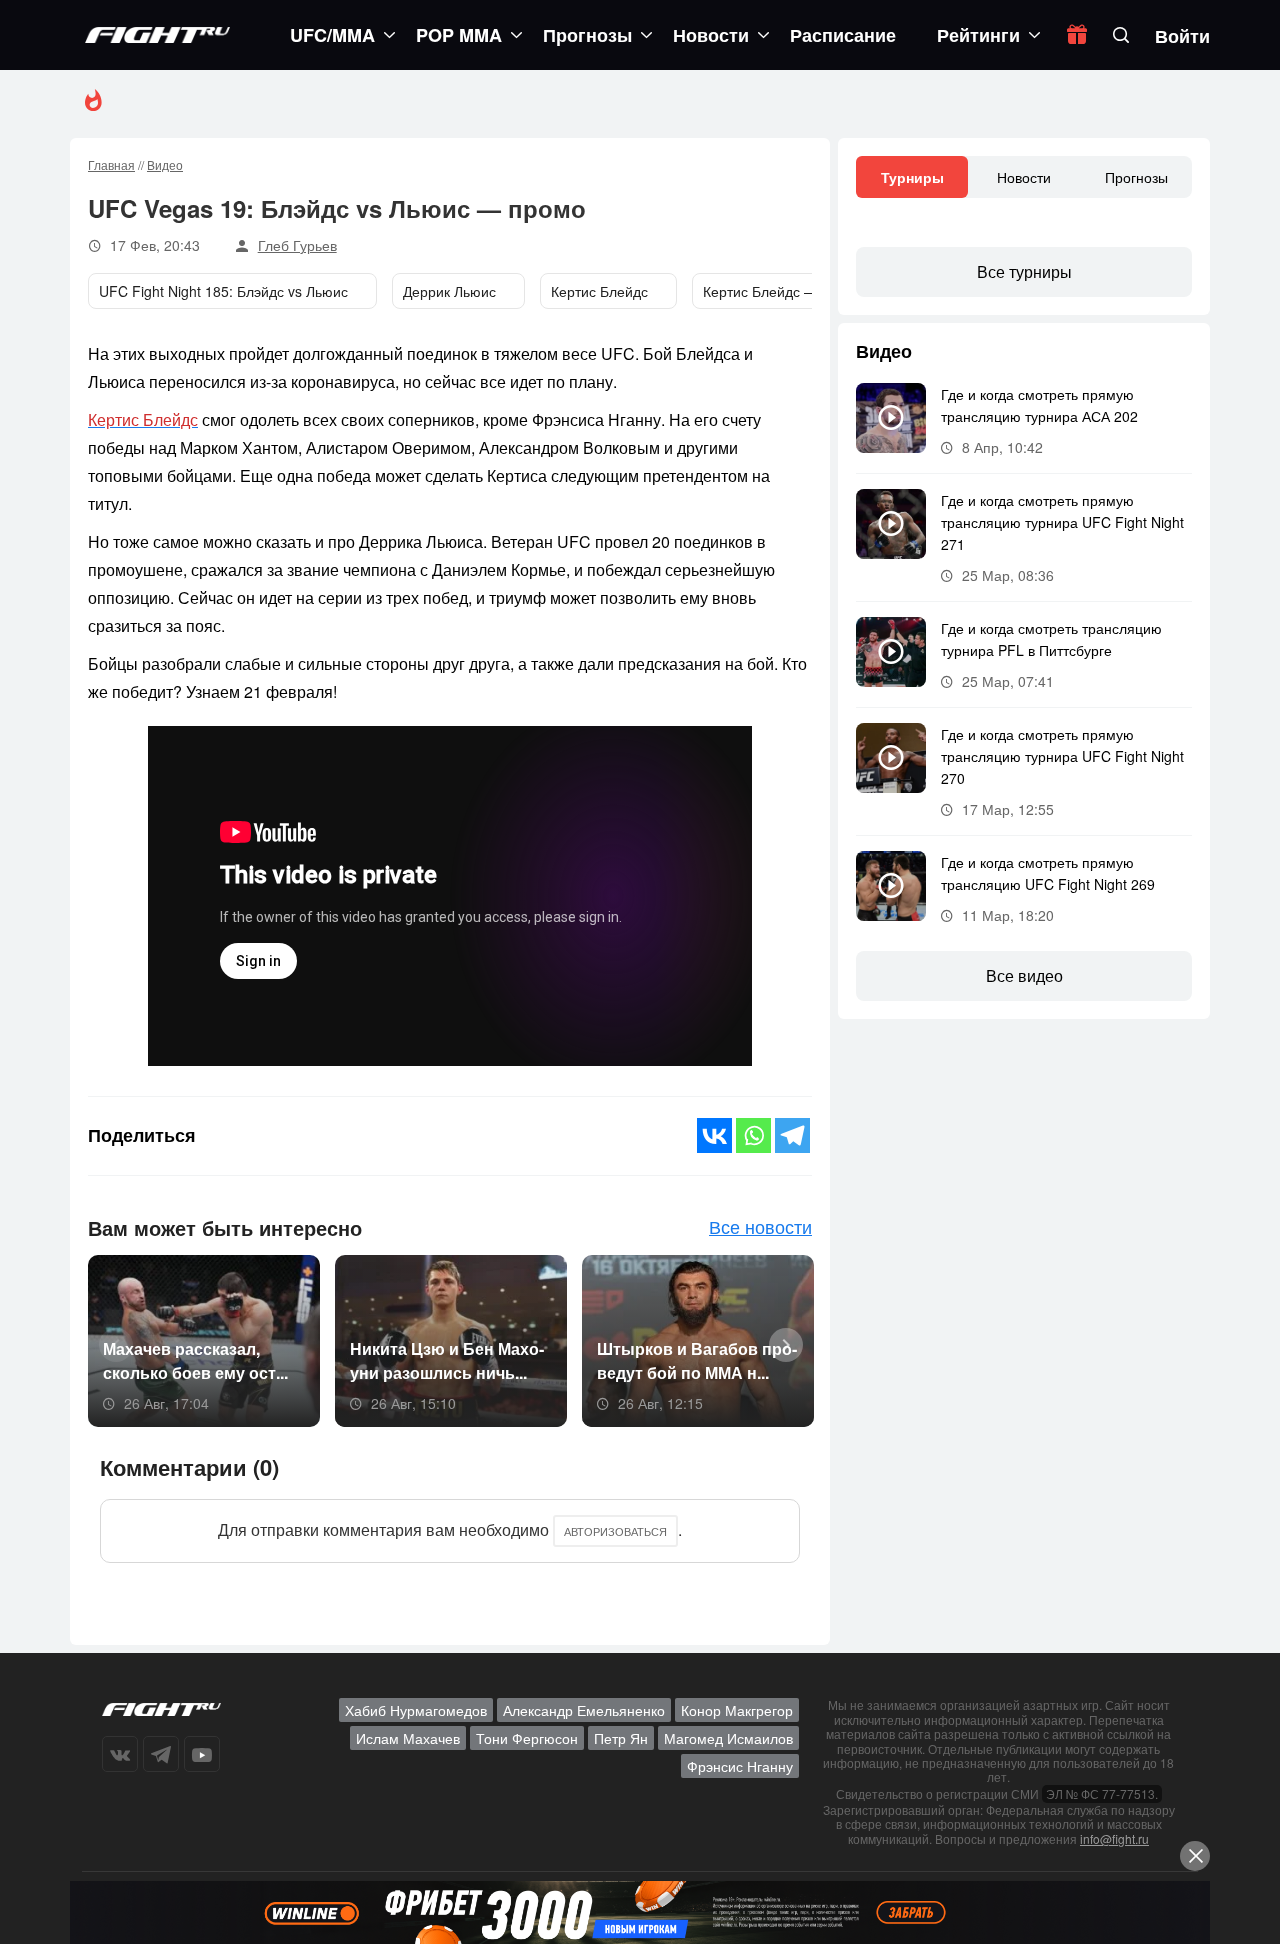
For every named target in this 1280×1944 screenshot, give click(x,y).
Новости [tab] (1024, 177)
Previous (109, 1343)
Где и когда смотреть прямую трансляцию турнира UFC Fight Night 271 (1062, 522)
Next (779, 1343)
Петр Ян (621, 1738)
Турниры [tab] (912, 177)
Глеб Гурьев (297, 245)
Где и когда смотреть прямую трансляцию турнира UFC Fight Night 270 (1062, 756)
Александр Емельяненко (584, 1710)
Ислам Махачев (408, 1738)
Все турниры (1024, 271)
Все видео (1024, 975)
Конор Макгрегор (737, 1710)
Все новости (760, 1226)
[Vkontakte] (714, 1135)
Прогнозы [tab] (1136, 177)
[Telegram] (792, 1135)
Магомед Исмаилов (728, 1738)
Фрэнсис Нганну (740, 1766)
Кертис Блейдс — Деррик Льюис (809, 291)
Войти (1182, 36)
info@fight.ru (1114, 1838)
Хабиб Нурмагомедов (416, 1710)
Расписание (843, 35)
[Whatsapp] (753, 1135)
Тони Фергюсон (527, 1738)
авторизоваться (615, 1531)
